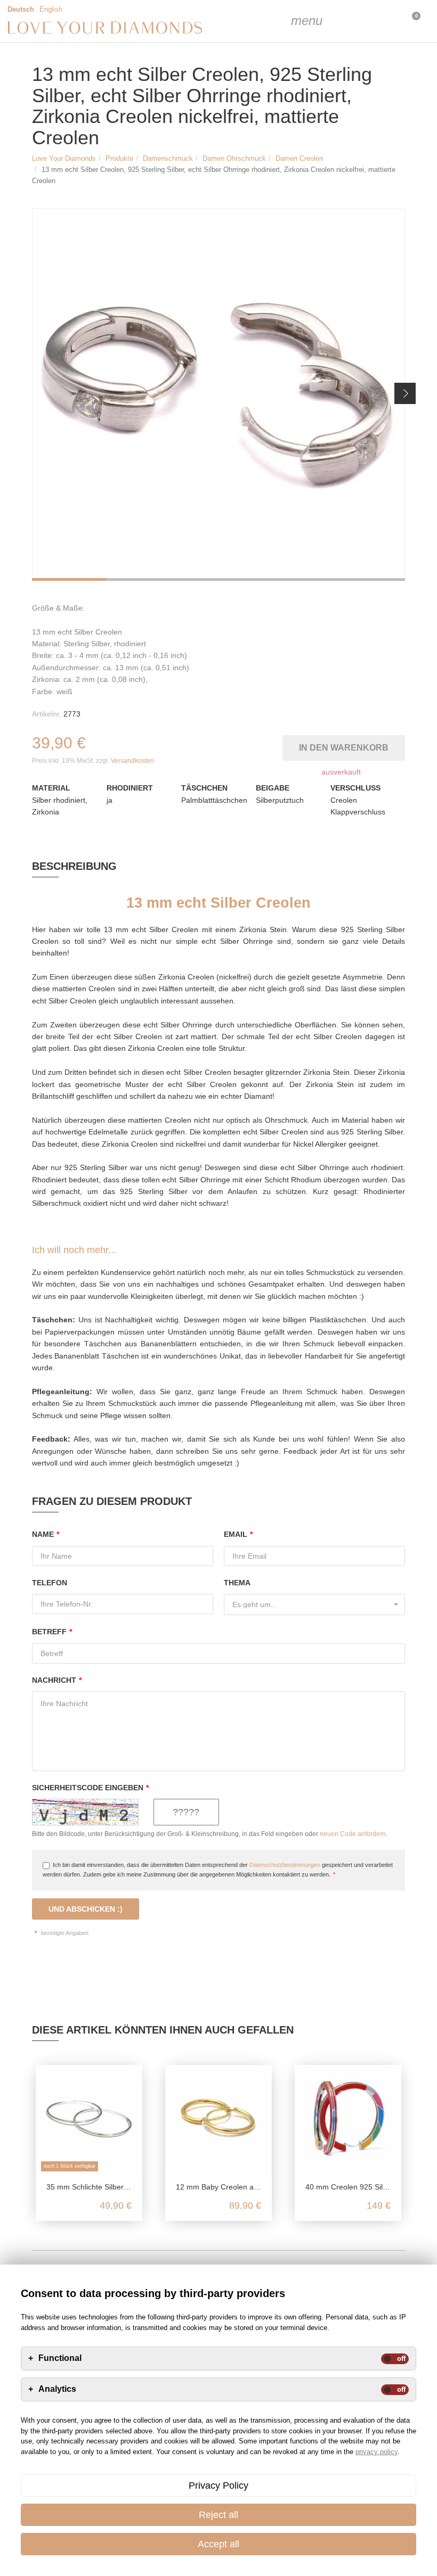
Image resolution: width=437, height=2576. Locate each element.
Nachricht (57, 1680)
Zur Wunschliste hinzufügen (276, 746)
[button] (405, 393)
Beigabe (273, 788)
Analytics (57, 2389)
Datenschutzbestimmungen (285, 1865)
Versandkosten (132, 761)
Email (238, 1534)
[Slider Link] (218, 394)
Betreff (52, 1632)
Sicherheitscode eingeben (90, 1788)
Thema (237, 1583)
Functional (60, 2358)
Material (51, 788)
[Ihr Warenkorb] (384, 21)
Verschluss (355, 788)
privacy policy (377, 2452)
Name (46, 1534)
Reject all (218, 2515)
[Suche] (330, 21)
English (51, 10)
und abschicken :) (86, 1909)
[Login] (357, 21)
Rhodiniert (130, 788)
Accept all (218, 2544)
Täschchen (204, 788)
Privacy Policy (218, 2486)
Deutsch (21, 10)
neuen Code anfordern (353, 1834)
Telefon (50, 1583)
